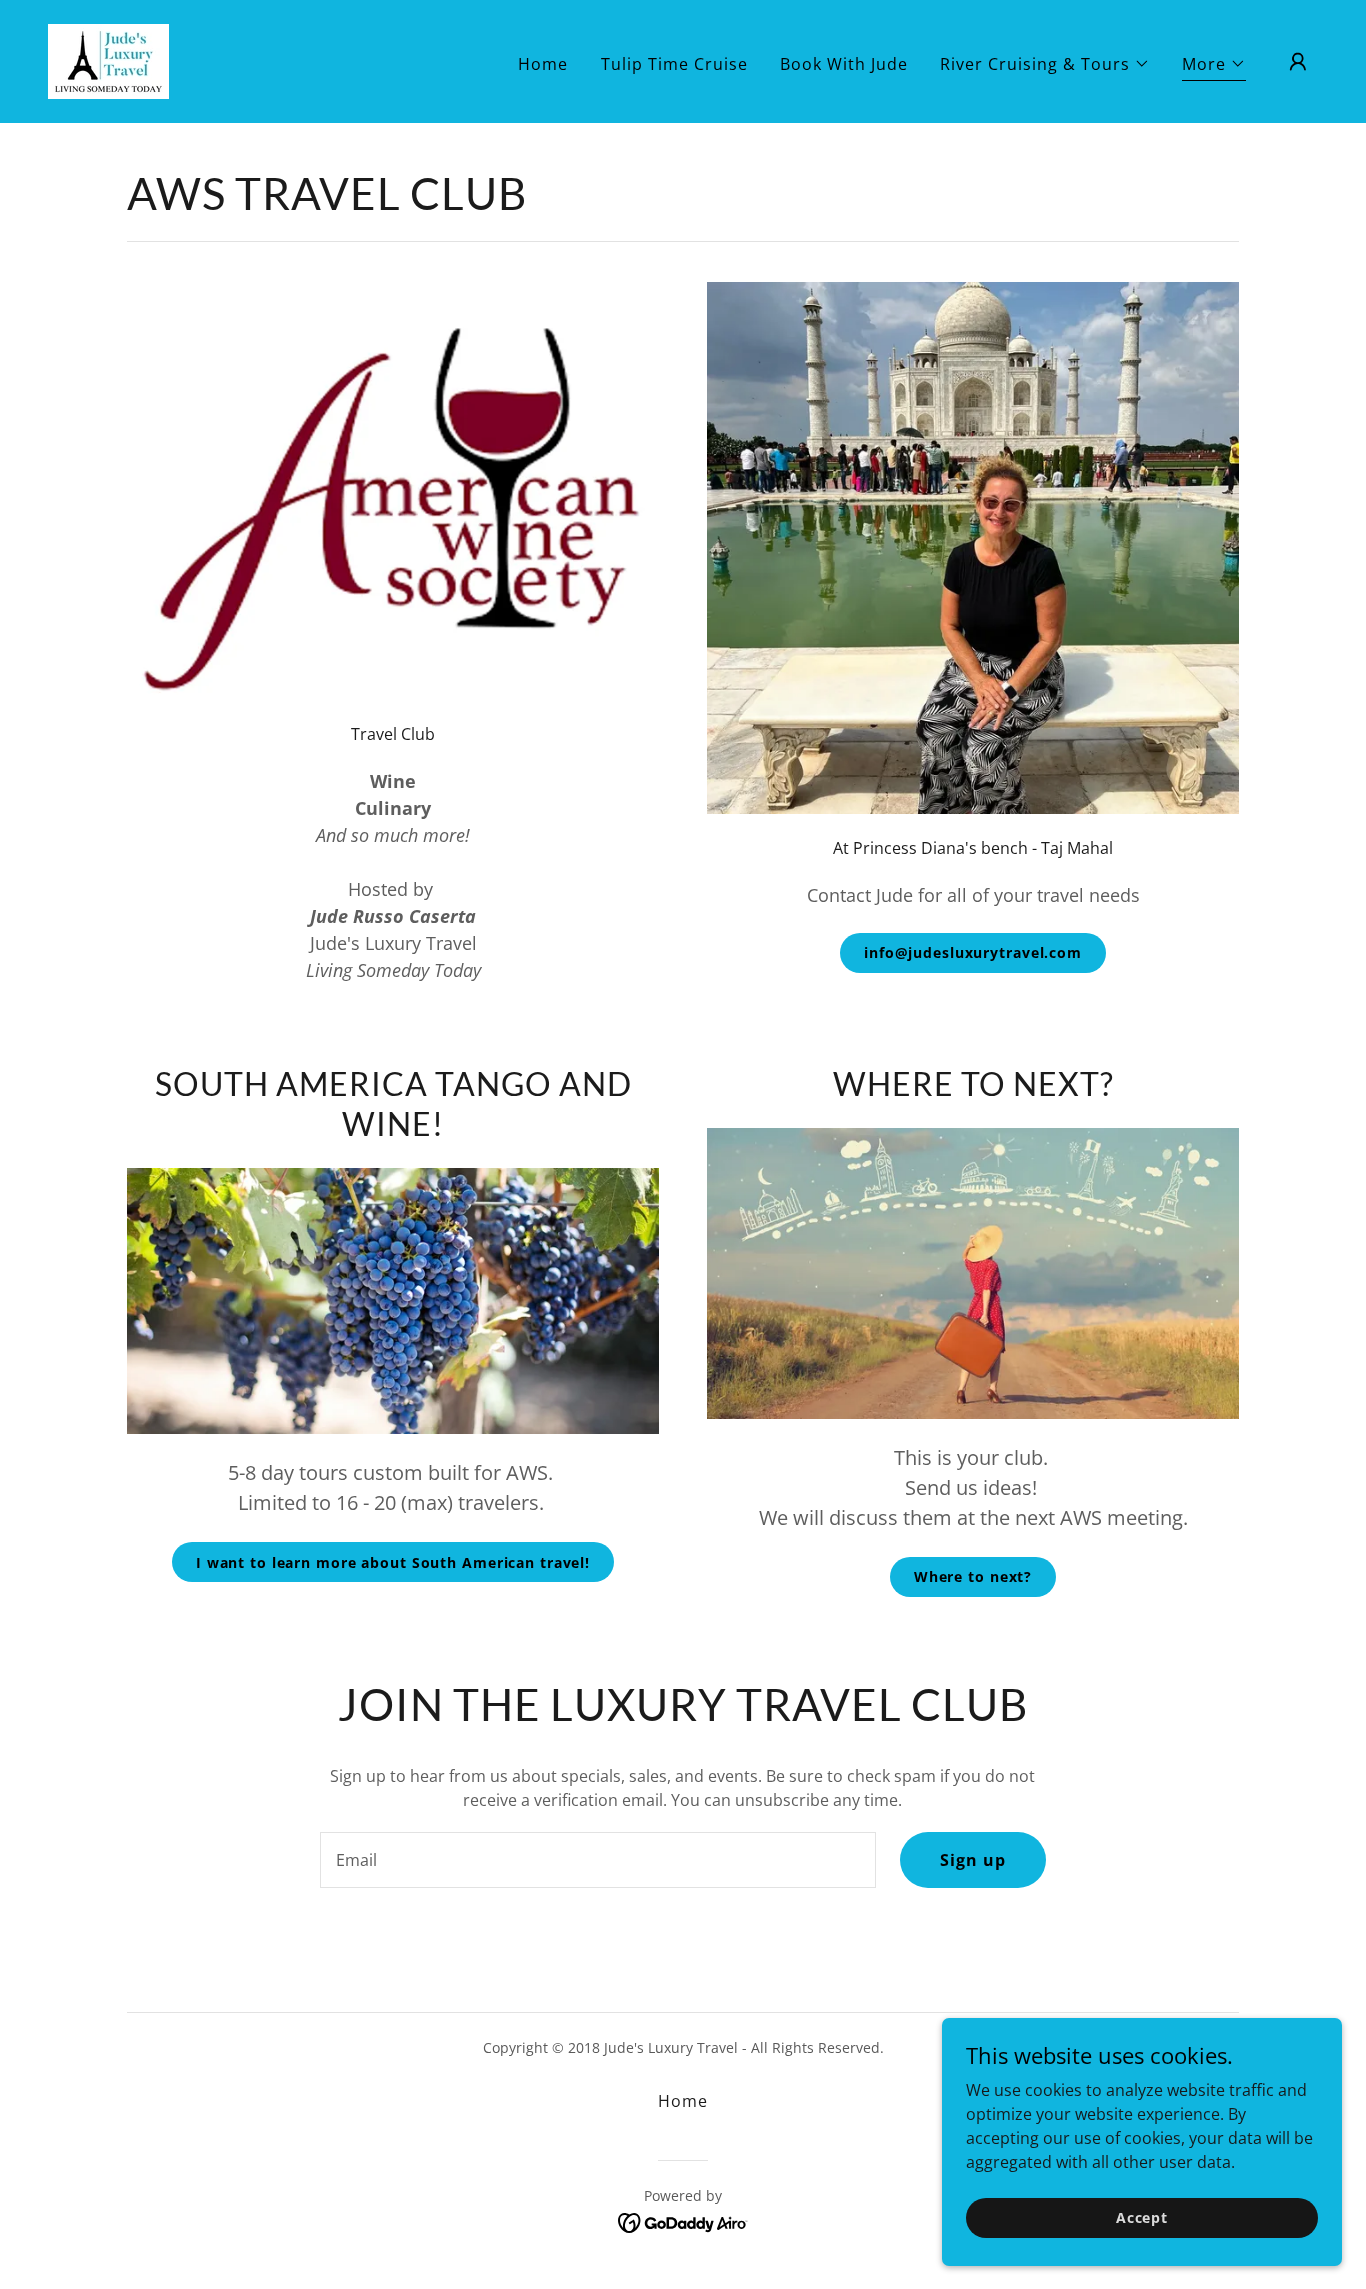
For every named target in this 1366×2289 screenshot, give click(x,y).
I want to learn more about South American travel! (393, 1562)
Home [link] (543, 64)
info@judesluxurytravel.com (973, 952)
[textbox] (597, 1860)
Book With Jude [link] (844, 64)
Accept (1142, 2217)
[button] (1045, 64)
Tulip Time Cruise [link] (674, 64)
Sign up (973, 1860)
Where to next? (973, 1576)
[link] (108, 60)
